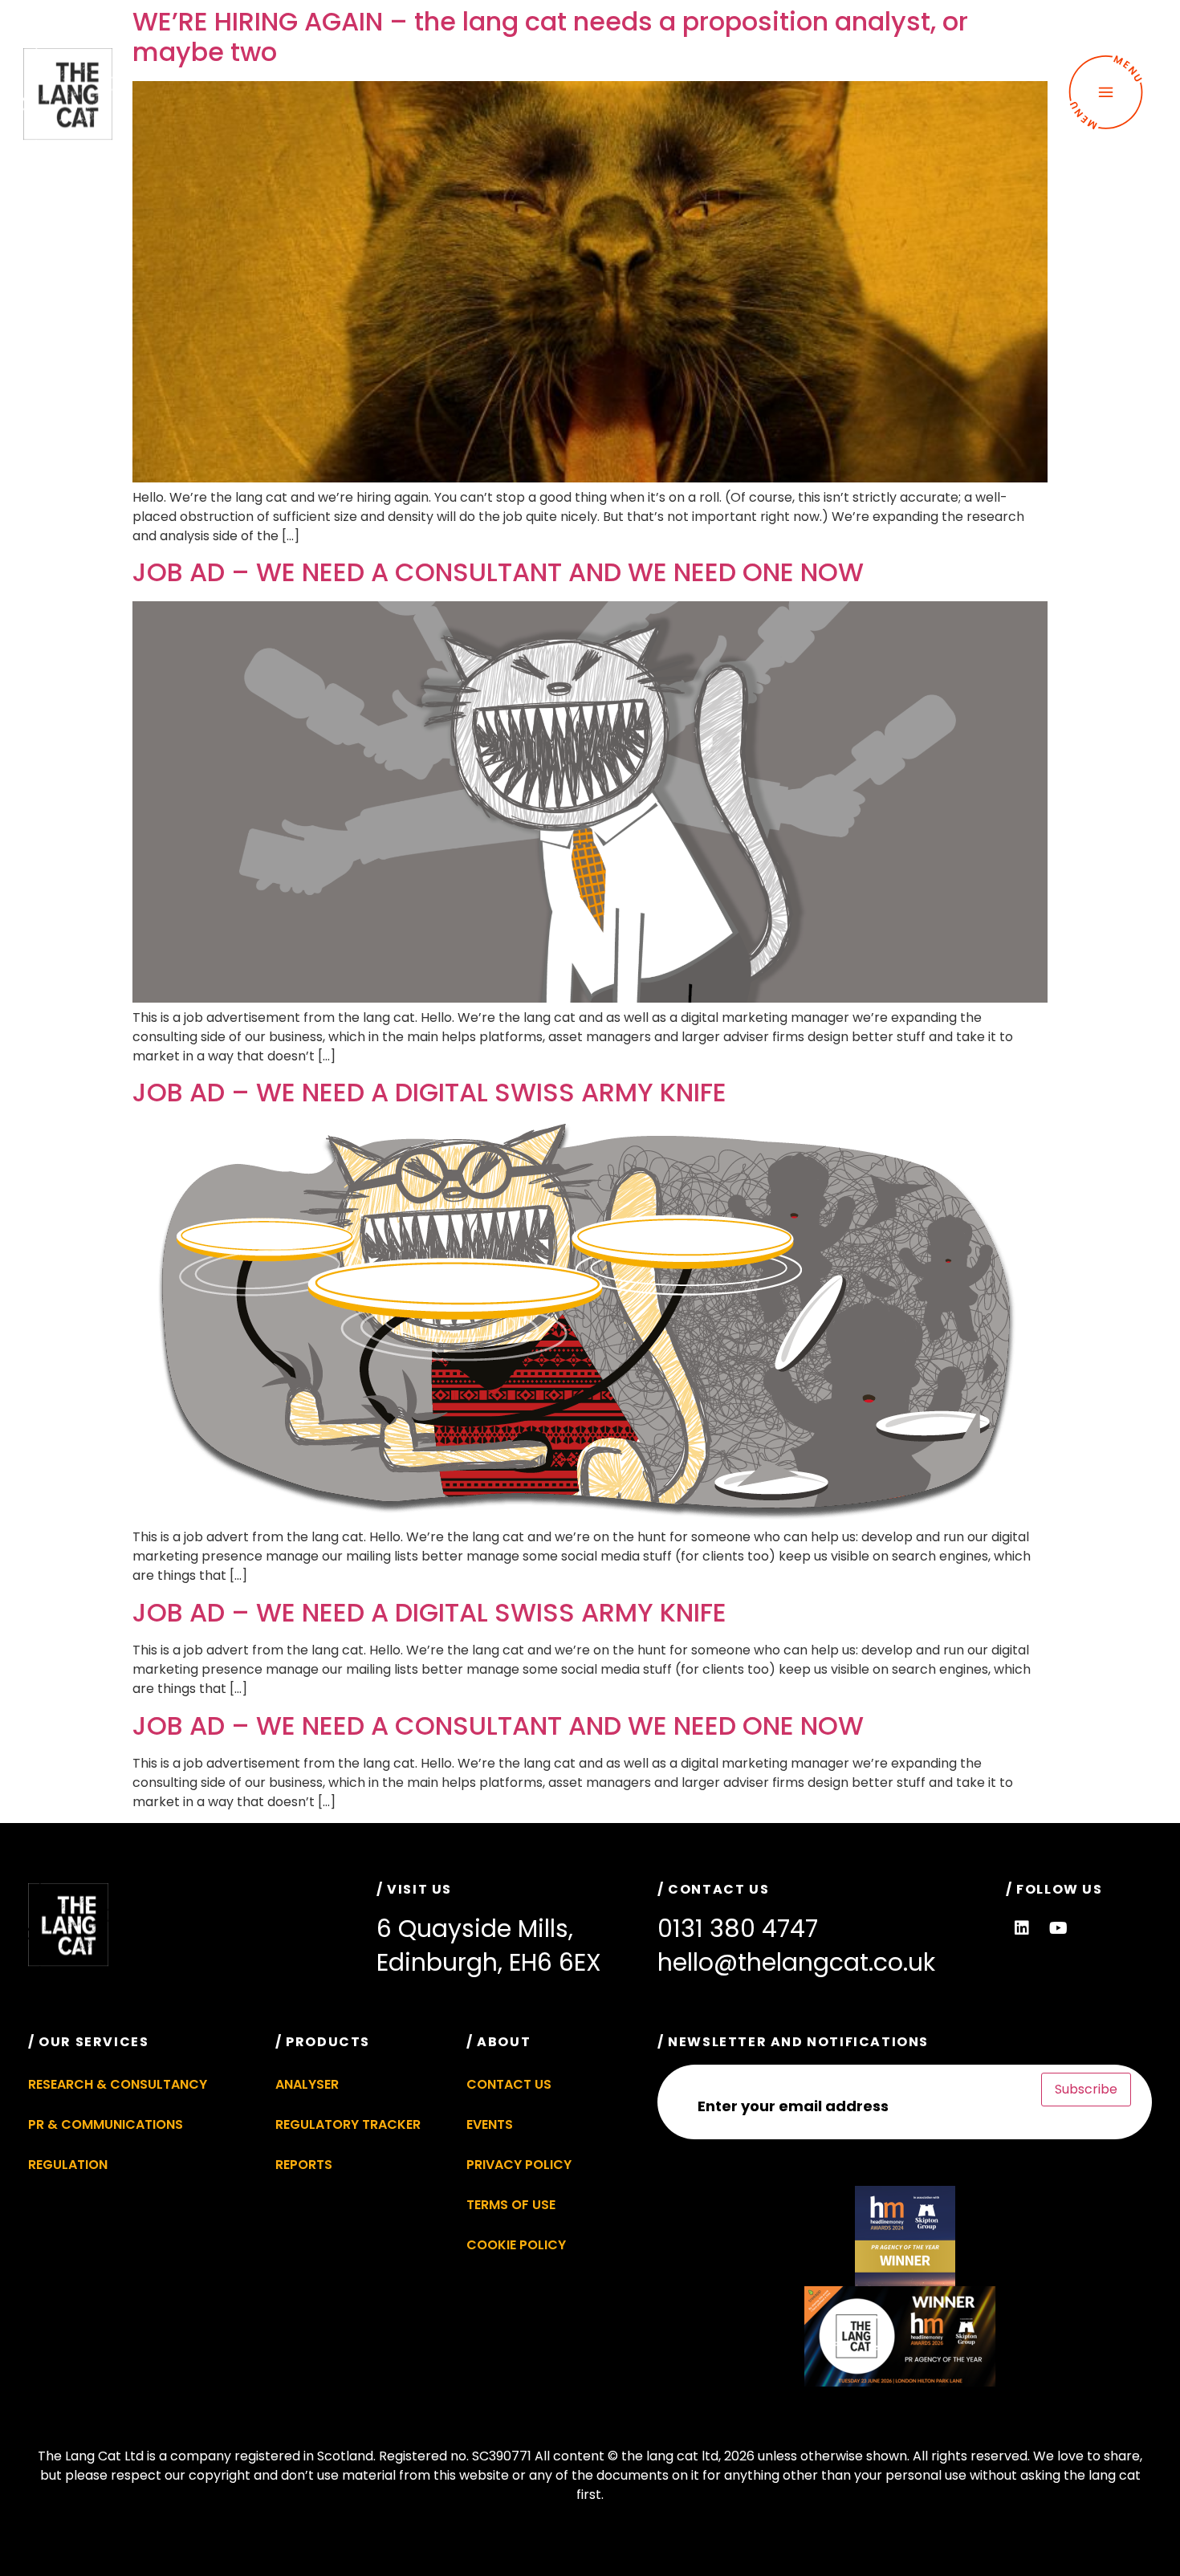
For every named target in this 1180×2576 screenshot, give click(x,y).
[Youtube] (1058, 1928)
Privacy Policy (519, 2165)
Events (490, 2124)
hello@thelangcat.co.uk (796, 1962)
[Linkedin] (1022, 1928)
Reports (304, 2165)
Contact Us (509, 2084)
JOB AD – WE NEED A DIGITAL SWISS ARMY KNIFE (429, 1092)
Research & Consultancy (118, 2084)
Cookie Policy (516, 2245)
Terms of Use (511, 2205)
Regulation (68, 2165)
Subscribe (1086, 2089)
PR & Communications (106, 2124)
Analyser (307, 2084)
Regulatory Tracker (348, 2124)
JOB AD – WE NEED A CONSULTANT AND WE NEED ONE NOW (498, 572)
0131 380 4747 (738, 1929)
